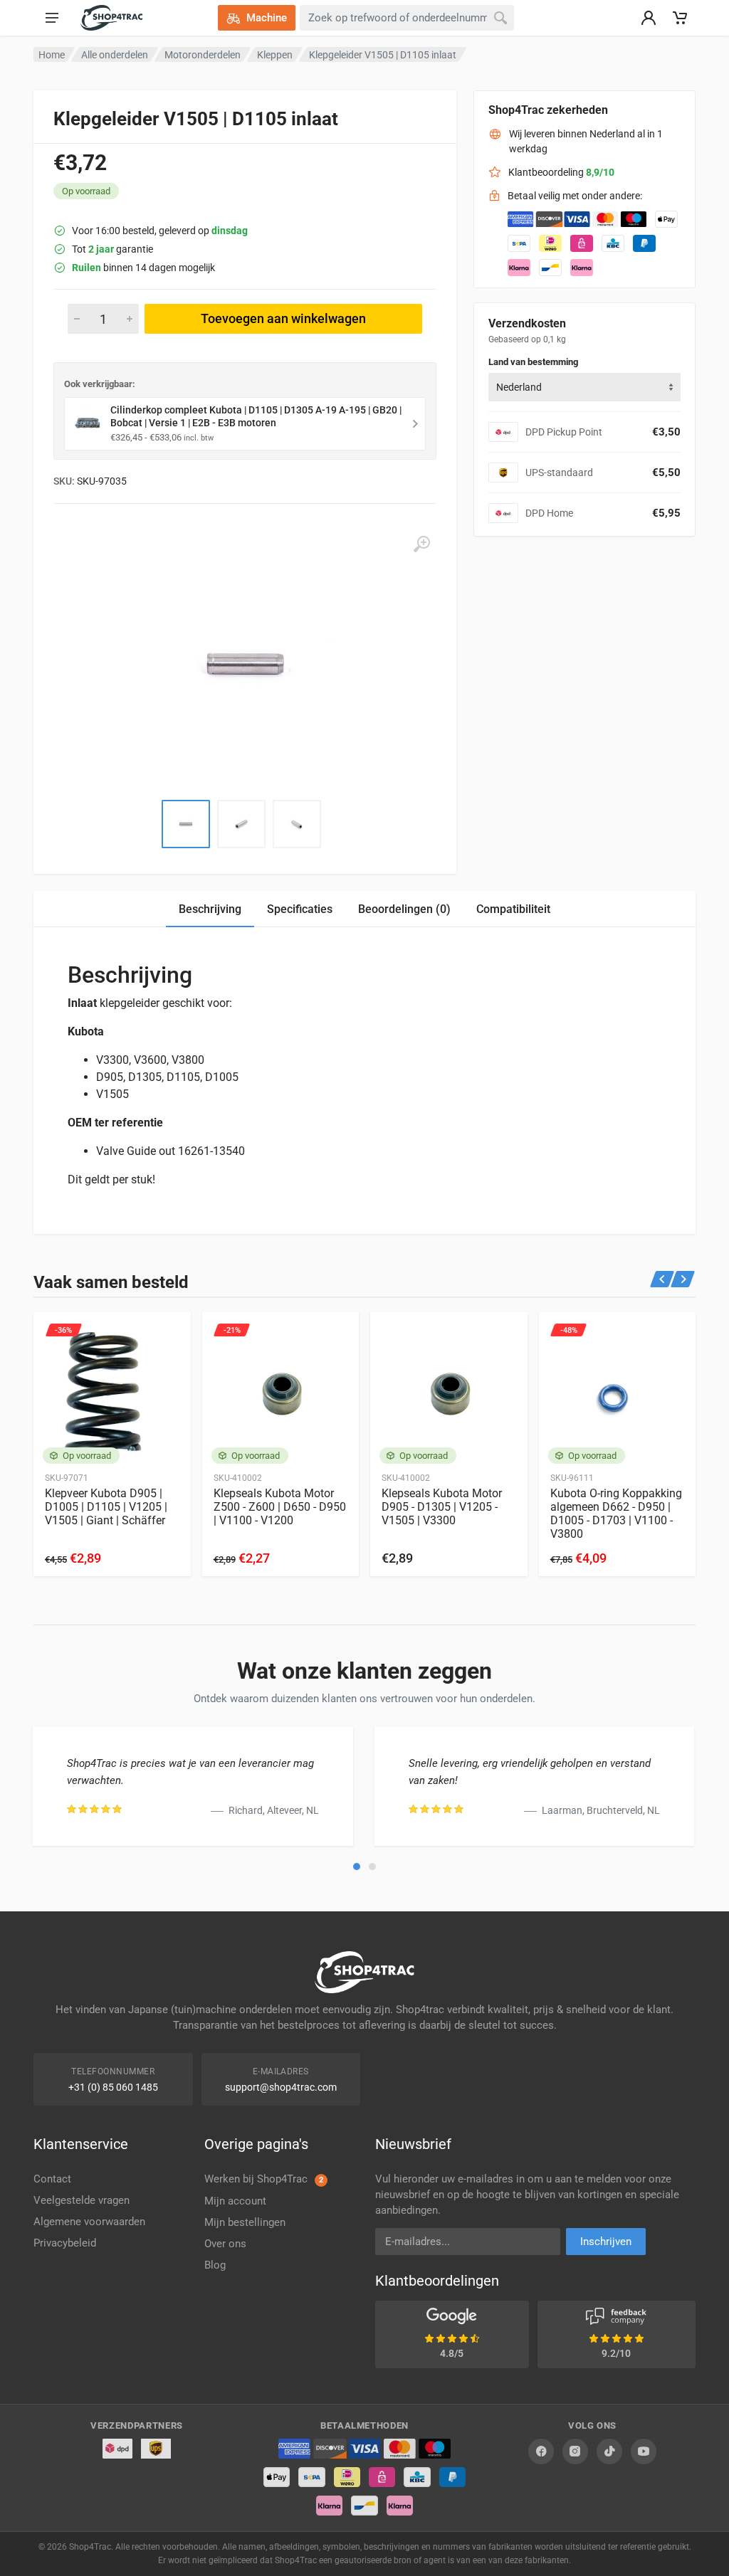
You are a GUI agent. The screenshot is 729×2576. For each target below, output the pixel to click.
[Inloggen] (649, 18)
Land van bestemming (533, 362)
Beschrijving (210, 909)
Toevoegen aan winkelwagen (283, 318)
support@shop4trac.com (281, 2087)
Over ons (225, 2244)
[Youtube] (644, 2451)
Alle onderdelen (115, 55)
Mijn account (235, 2201)
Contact (52, 2179)
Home (52, 55)
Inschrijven (606, 2242)
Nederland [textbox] (519, 387)
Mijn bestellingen (245, 2222)
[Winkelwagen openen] (680, 18)
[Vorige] (662, 1279)
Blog (215, 2265)
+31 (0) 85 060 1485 (113, 2087)
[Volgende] (683, 1279)
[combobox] (584, 387)
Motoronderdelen (203, 55)
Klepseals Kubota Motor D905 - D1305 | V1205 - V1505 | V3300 (442, 1507)
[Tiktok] (609, 2451)
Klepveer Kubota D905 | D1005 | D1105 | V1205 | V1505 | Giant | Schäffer (106, 1507)
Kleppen (275, 55)
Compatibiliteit (513, 909)
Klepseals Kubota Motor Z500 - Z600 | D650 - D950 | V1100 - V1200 (280, 1507)
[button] (357, 1867)
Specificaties (300, 909)
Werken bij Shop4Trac (264, 2179)
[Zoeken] (500, 18)
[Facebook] (541, 2451)
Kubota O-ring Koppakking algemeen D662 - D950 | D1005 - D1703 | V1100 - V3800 (616, 1514)
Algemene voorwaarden (89, 2222)
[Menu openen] (52, 18)
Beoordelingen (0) (404, 909)
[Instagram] (575, 2451)
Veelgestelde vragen (82, 2200)
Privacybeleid (65, 2243)
